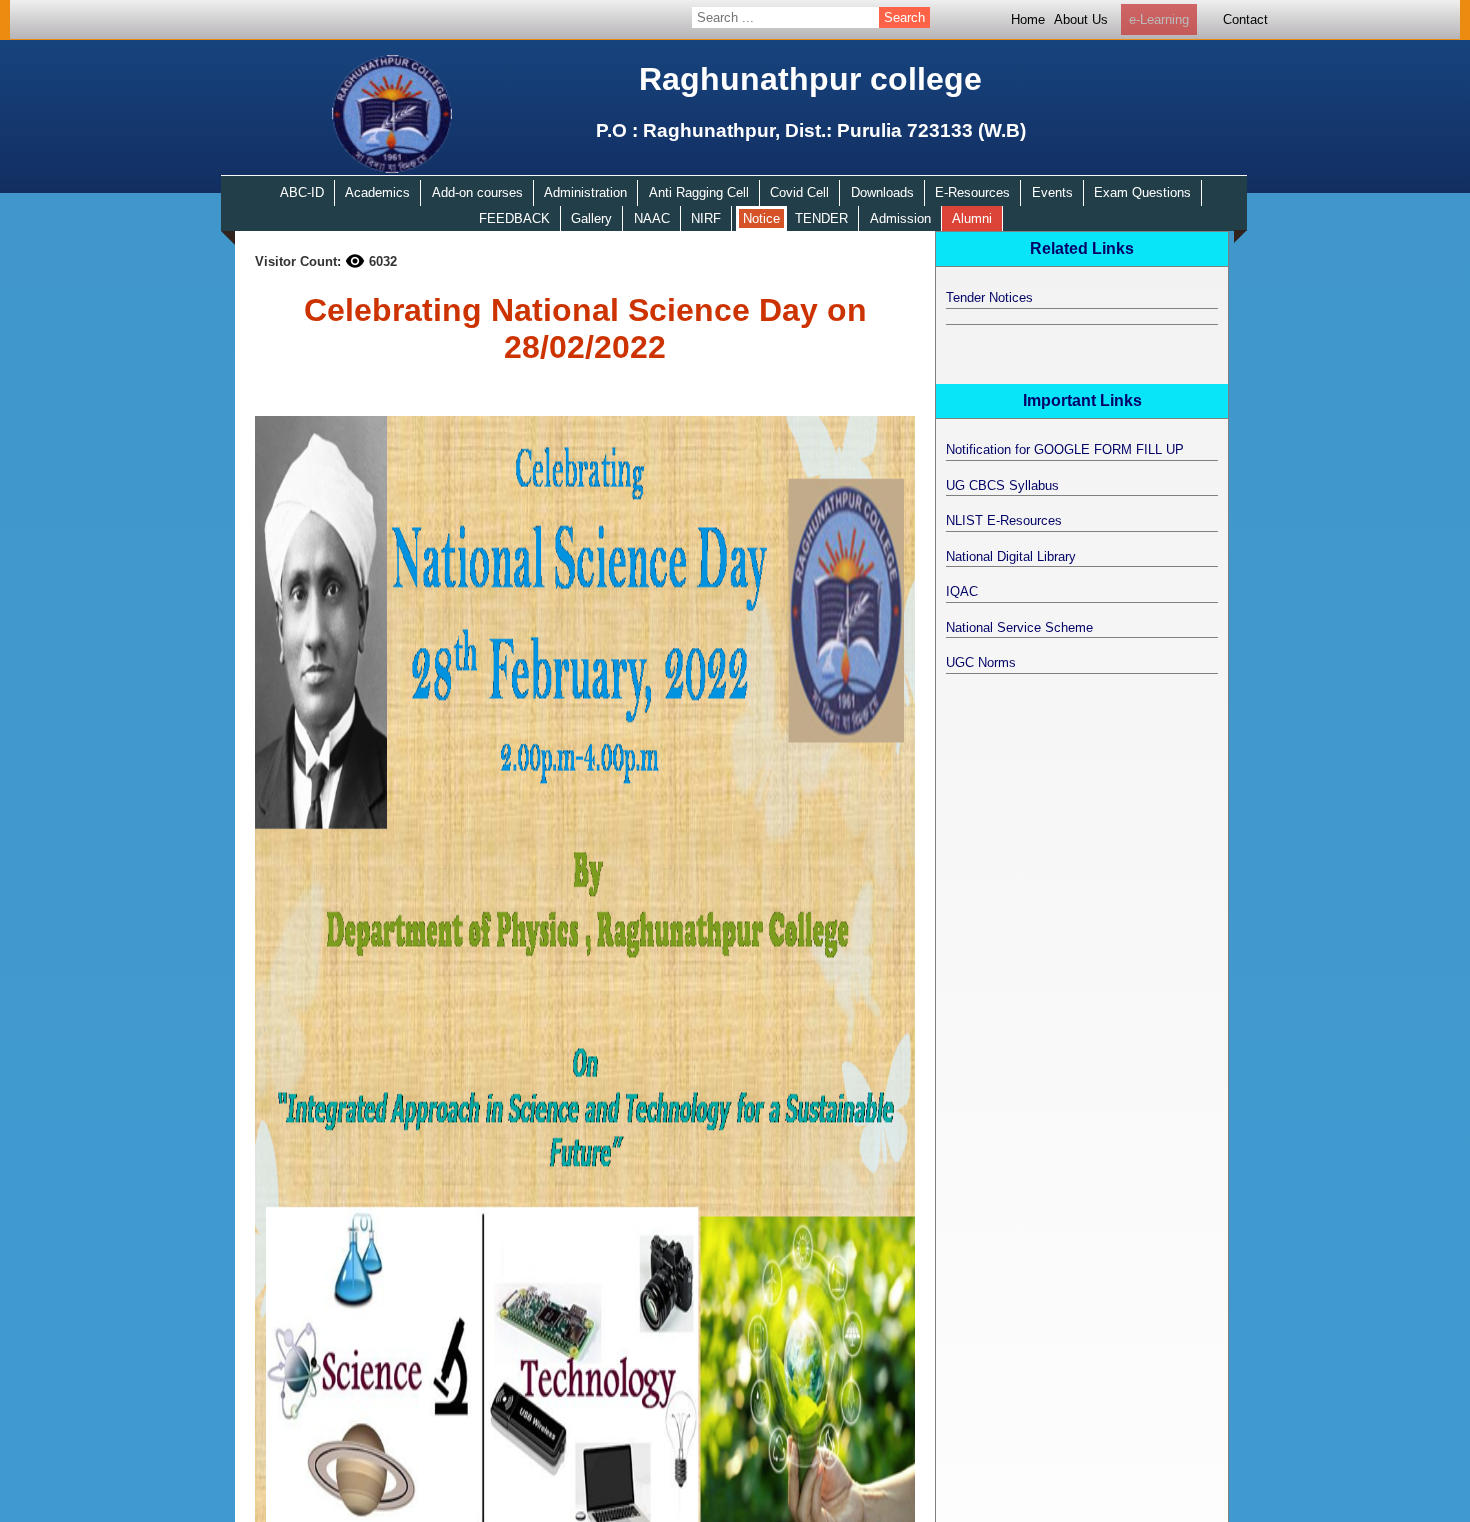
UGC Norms (981, 662)
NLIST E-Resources (1004, 520)
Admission (900, 218)
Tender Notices (989, 297)
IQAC (962, 591)
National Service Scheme (1019, 627)
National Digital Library (1011, 556)
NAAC (652, 218)
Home (1028, 19)
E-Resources (972, 192)
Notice (761, 218)
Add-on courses (477, 192)
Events (1052, 192)
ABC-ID (302, 192)
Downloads (882, 192)
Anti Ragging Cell (699, 192)
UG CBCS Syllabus (1002, 485)
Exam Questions (1142, 192)
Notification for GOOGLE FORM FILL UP (1065, 449)
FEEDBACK (514, 218)
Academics (377, 192)
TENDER (821, 218)
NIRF (706, 218)
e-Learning (1159, 19)
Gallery (591, 218)
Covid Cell (799, 192)
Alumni (972, 218)
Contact (1245, 19)
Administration (585, 192)
